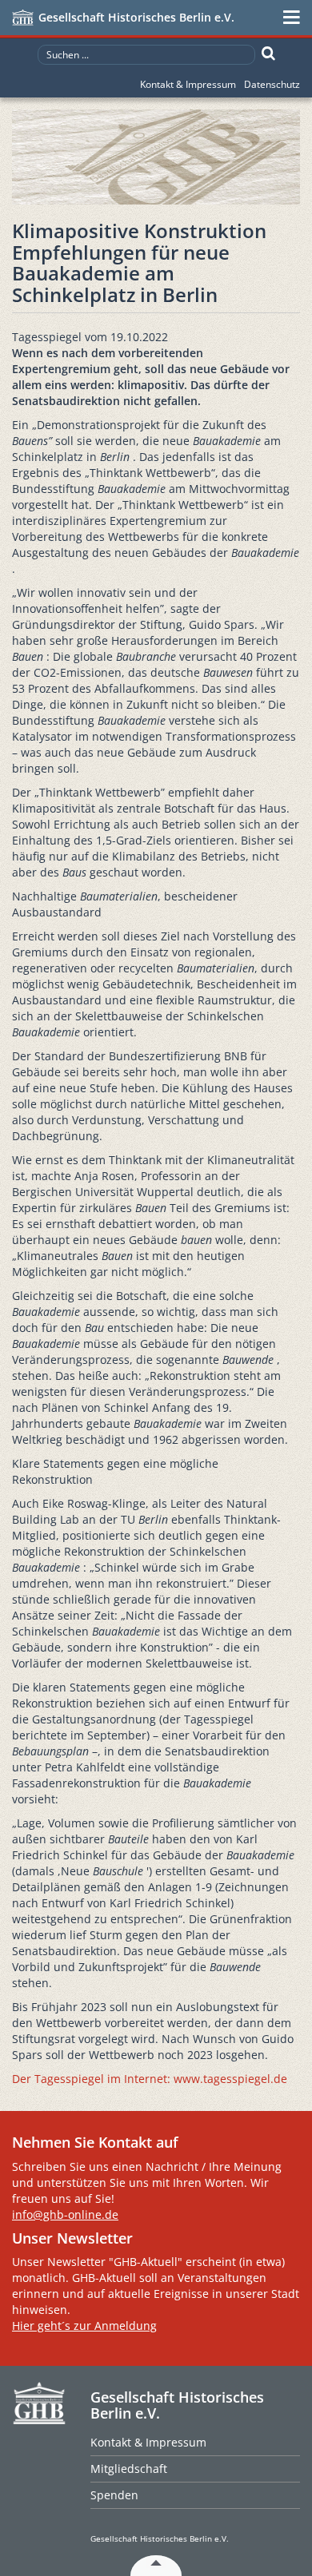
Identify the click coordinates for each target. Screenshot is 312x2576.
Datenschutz (272, 84)
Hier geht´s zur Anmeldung (84, 2326)
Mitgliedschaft (129, 2469)
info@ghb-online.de (65, 2214)
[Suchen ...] (268, 54)
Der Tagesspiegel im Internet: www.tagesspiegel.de (150, 2079)
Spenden (114, 2495)
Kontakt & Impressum (188, 84)
